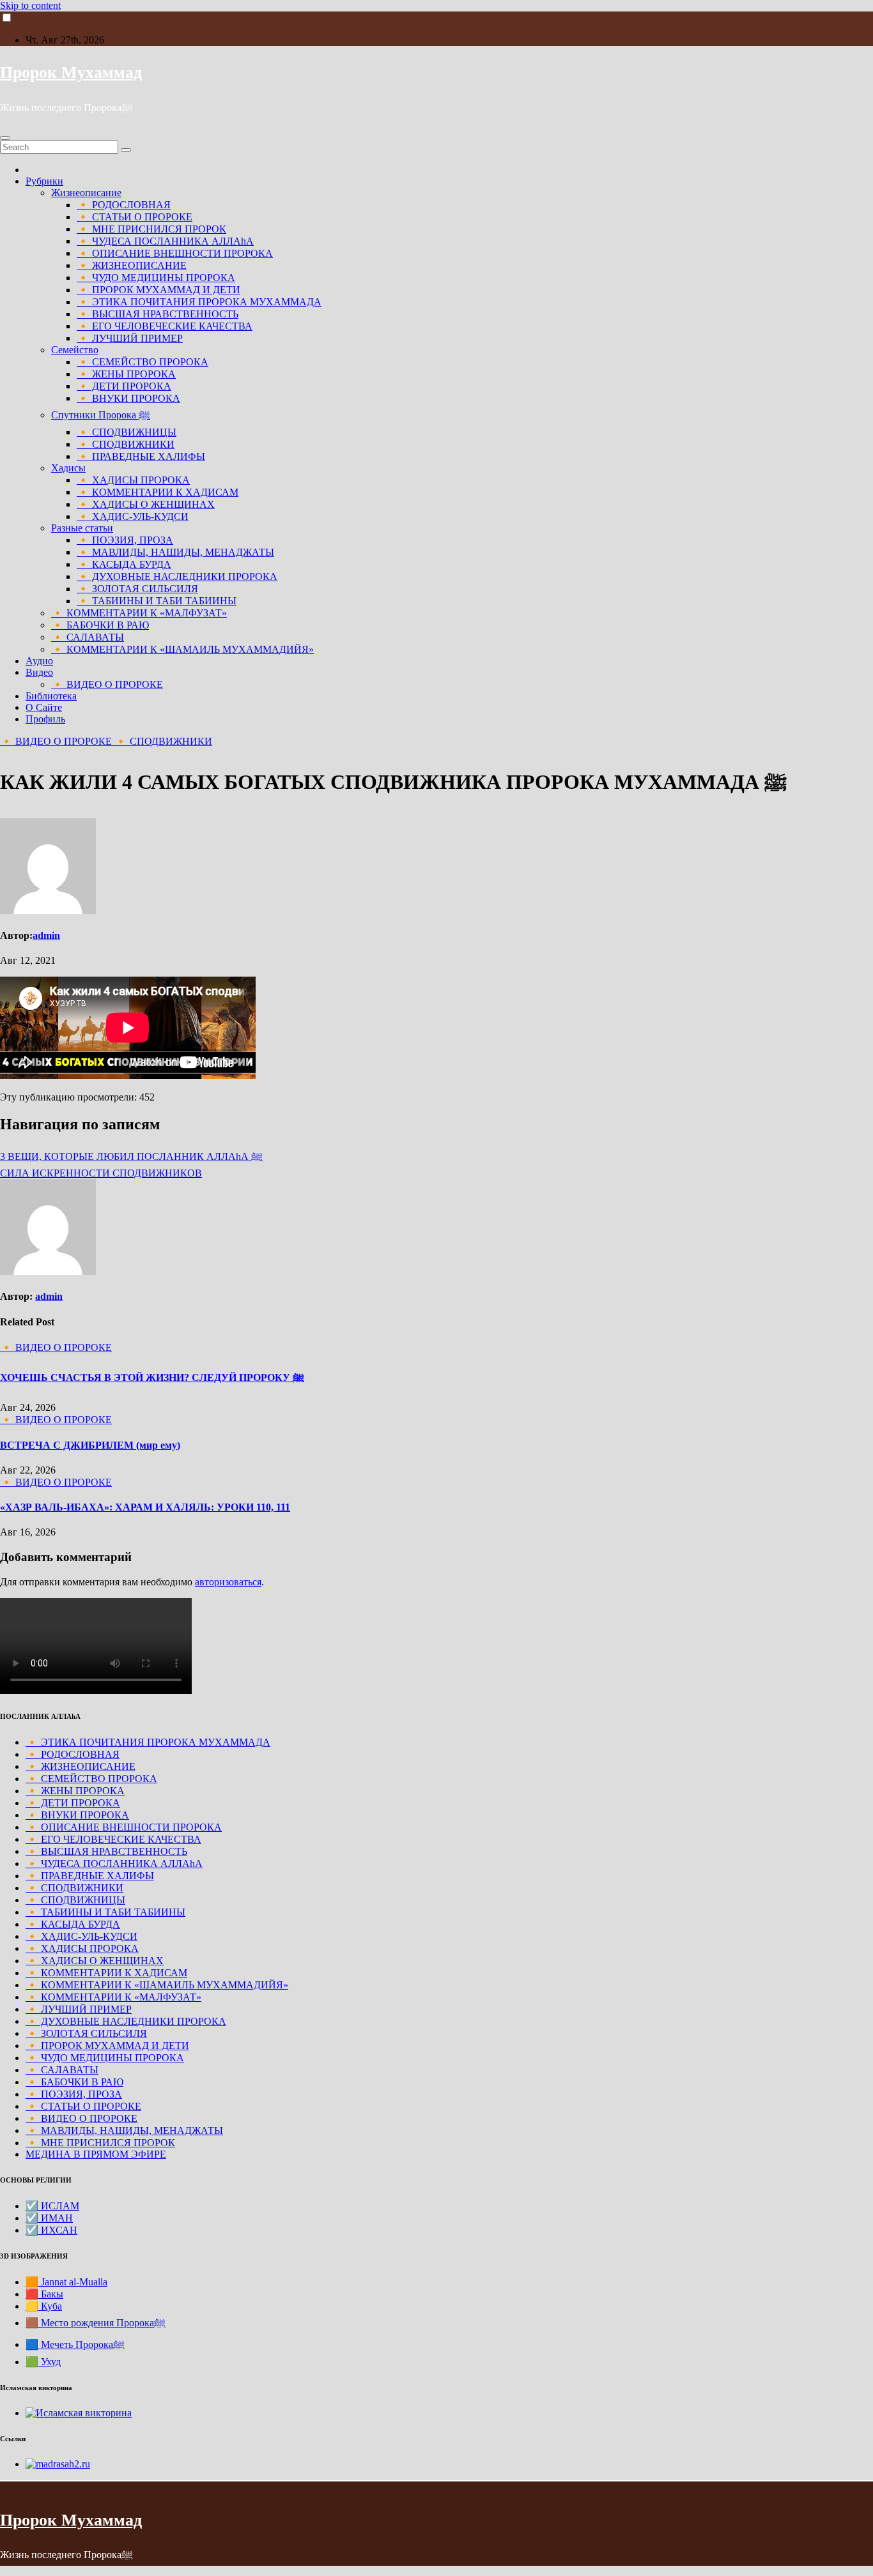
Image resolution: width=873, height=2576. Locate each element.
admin (46, 935)
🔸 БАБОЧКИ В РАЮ (100, 625)
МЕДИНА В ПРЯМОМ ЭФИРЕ (96, 2154)
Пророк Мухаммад (71, 72)
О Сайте (44, 707)
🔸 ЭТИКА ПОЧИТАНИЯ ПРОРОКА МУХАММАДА (199, 302)
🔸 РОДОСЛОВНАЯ (124, 205)
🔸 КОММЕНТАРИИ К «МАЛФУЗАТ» (139, 613)
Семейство (75, 350)
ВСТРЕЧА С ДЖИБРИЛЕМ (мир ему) (90, 1445)
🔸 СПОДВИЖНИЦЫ (127, 432)
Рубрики (44, 181)
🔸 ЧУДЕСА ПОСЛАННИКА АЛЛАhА (165, 241)
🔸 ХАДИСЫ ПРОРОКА (133, 480)
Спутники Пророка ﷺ (101, 415)
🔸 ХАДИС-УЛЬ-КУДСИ (133, 516)
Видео (39, 672)
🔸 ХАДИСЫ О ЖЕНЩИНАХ (146, 504)
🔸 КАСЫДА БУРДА (124, 564)
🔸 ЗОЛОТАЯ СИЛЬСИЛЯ (137, 589)
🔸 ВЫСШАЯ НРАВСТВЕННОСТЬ (158, 314)
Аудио (39, 661)
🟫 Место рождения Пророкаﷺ (96, 2323)
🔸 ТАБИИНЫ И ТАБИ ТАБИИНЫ (157, 601)
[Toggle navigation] (5, 138)
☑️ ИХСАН (51, 2230)
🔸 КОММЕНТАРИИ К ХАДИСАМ (158, 492)
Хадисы (68, 468)
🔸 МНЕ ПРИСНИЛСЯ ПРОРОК (151, 229)
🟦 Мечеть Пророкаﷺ (75, 2344)
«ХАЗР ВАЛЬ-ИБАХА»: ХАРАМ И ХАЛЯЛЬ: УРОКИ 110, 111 (145, 1507)
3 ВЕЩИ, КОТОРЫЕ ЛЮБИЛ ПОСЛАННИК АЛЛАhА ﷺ (131, 1156)
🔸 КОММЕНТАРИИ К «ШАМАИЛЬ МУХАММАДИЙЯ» (182, 649)
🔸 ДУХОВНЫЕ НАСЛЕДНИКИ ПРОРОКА (177, 576)
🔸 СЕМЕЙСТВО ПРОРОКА (143, 362)
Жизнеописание (86, 193)
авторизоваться (228, 1582)
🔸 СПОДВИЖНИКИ (126, 444)
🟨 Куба (44, 2306)
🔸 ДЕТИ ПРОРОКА (124, 386)
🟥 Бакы (44, 2294)
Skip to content (30, 5)
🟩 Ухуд (43, 2362)
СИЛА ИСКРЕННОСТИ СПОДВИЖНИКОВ (101, 1173)
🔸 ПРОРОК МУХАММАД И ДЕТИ (158, 290)
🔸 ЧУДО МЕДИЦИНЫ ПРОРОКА (156, 278)
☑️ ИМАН (49, 2218)
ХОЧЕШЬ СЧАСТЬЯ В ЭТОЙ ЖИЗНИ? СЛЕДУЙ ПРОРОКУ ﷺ (152, 1377)
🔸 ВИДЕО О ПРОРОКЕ (107, 684)
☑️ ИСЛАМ (52, 2206)
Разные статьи (82, 528)
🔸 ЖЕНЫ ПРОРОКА (126, 374)
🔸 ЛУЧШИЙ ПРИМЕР (130, 338)
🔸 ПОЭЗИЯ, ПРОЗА (125, 540)
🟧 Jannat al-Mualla (66, 2282)
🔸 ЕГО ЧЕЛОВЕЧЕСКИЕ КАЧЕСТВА (165, 326)
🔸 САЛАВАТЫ (88, 637)
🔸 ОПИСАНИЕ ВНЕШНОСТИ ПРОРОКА (175, 253)
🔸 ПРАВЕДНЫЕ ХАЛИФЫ (141, 456)
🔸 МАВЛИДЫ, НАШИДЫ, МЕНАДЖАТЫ (175, 552)
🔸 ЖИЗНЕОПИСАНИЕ (132, 265)
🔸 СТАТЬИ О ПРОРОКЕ (135, 217)
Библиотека (51, 696)
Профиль (45, 719)
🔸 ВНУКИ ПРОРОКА (128, 398)
